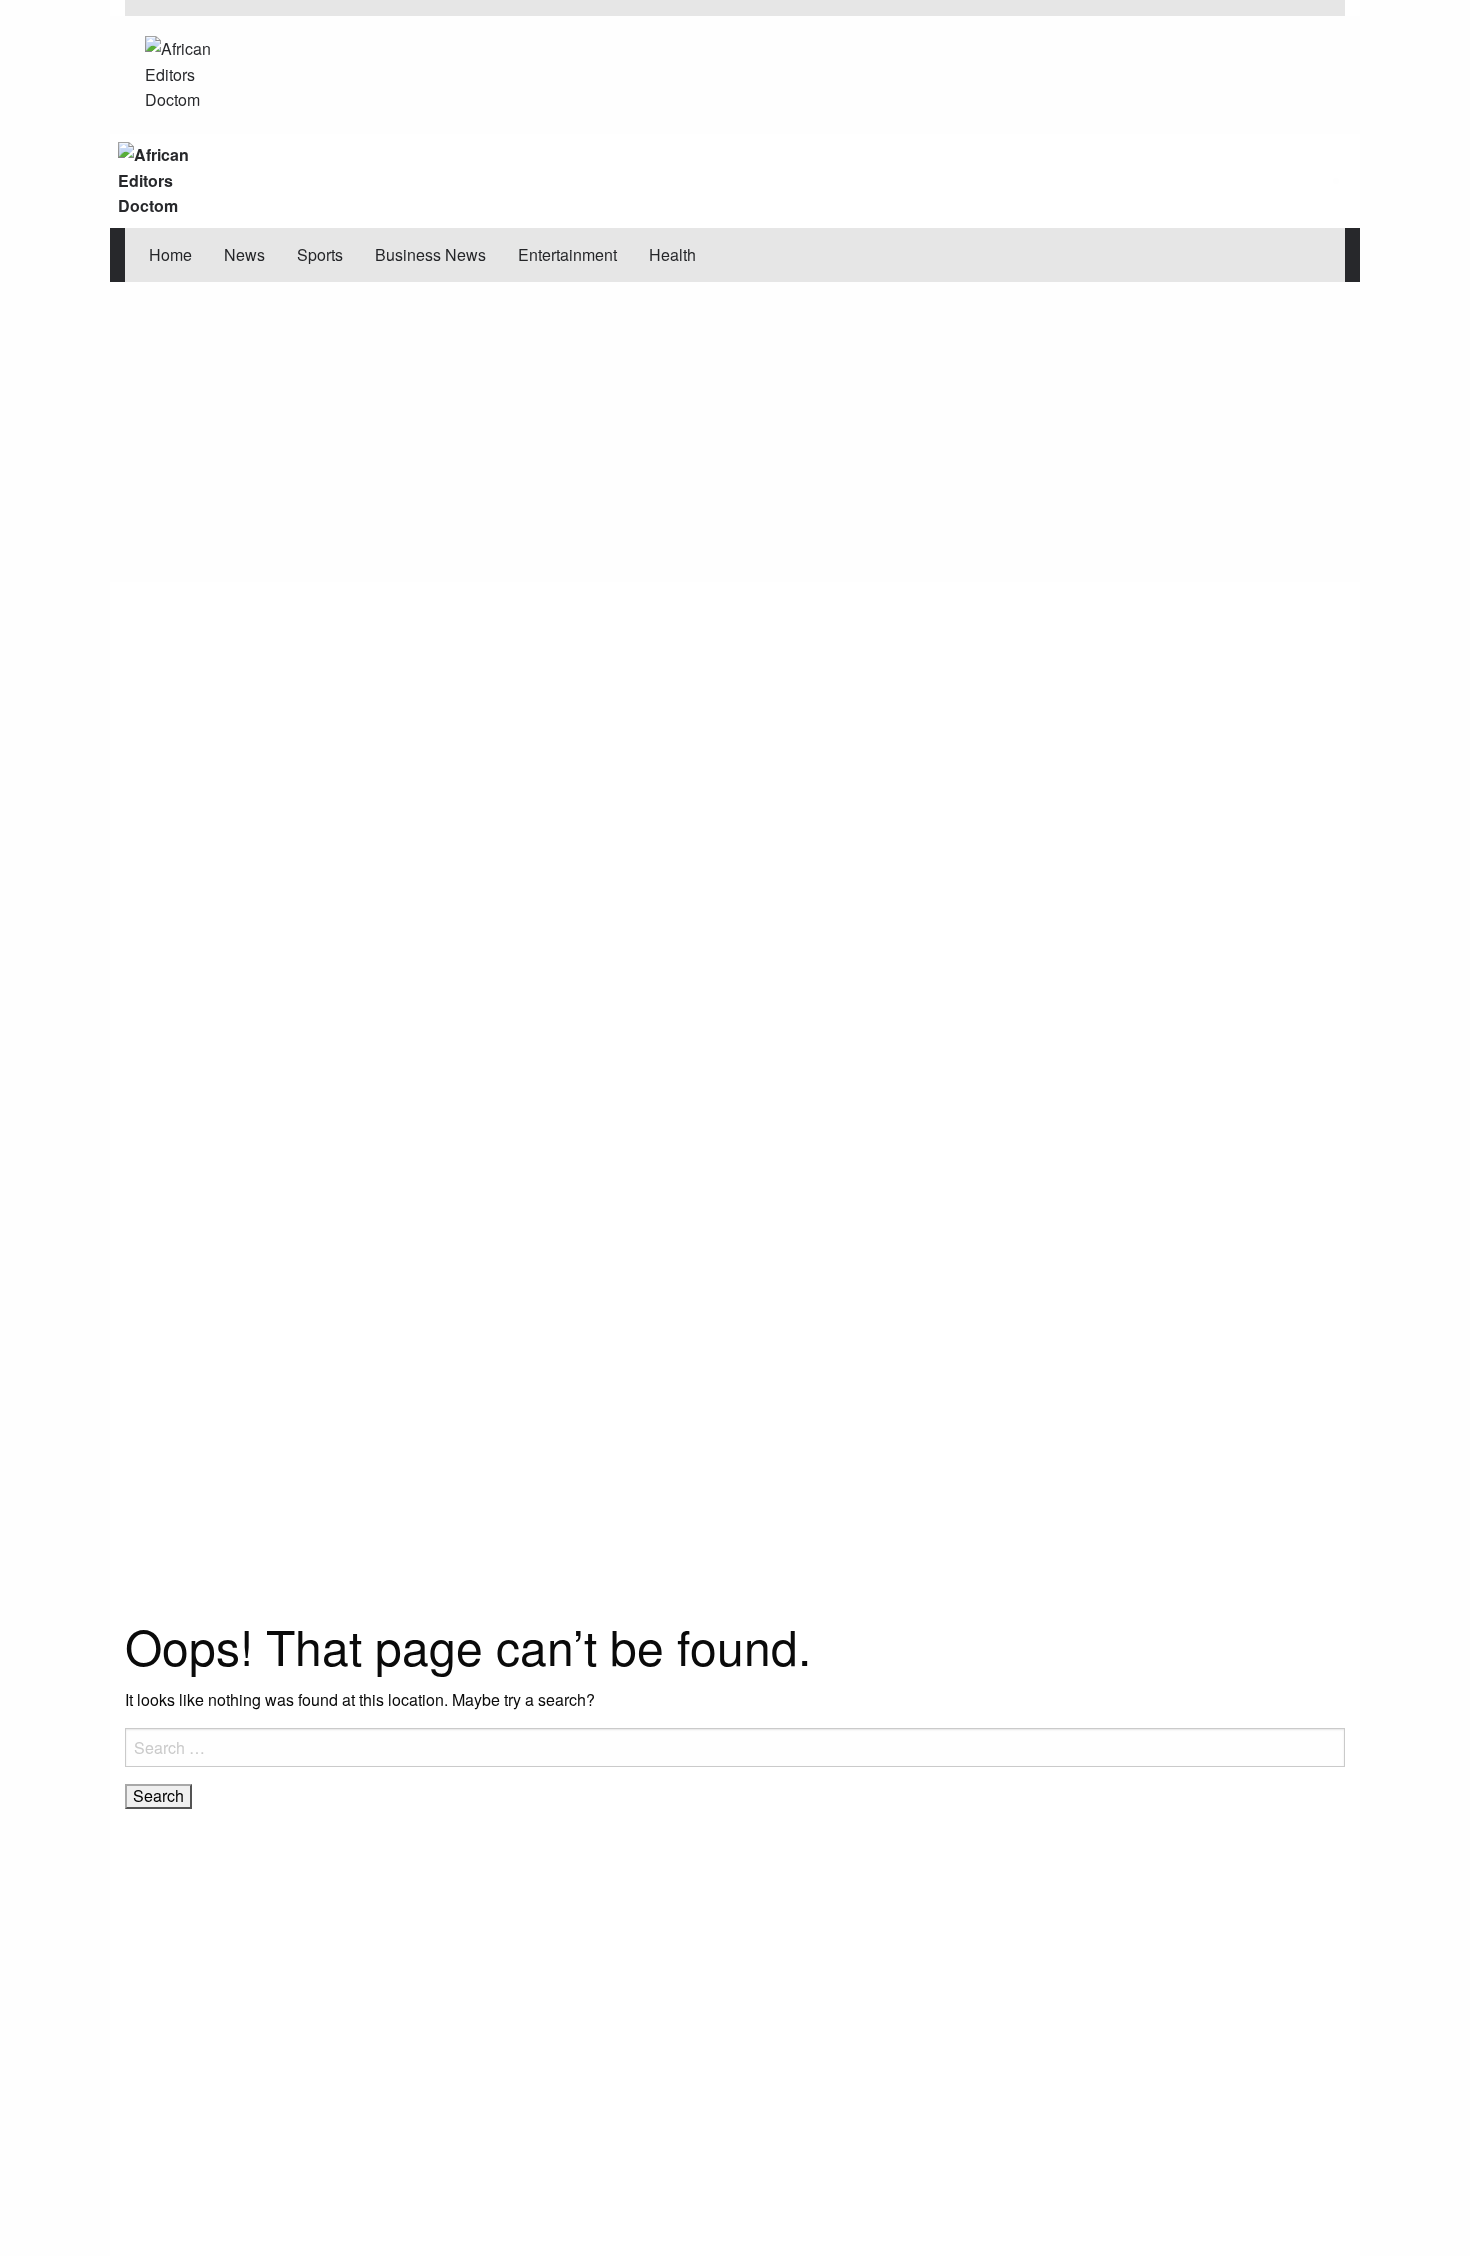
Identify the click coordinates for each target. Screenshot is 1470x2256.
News (244, 254)
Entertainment (567, 254)
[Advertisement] (735, 432)
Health (672, 254)
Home (170, 254)
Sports (320, 254)
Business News (430, 254)
